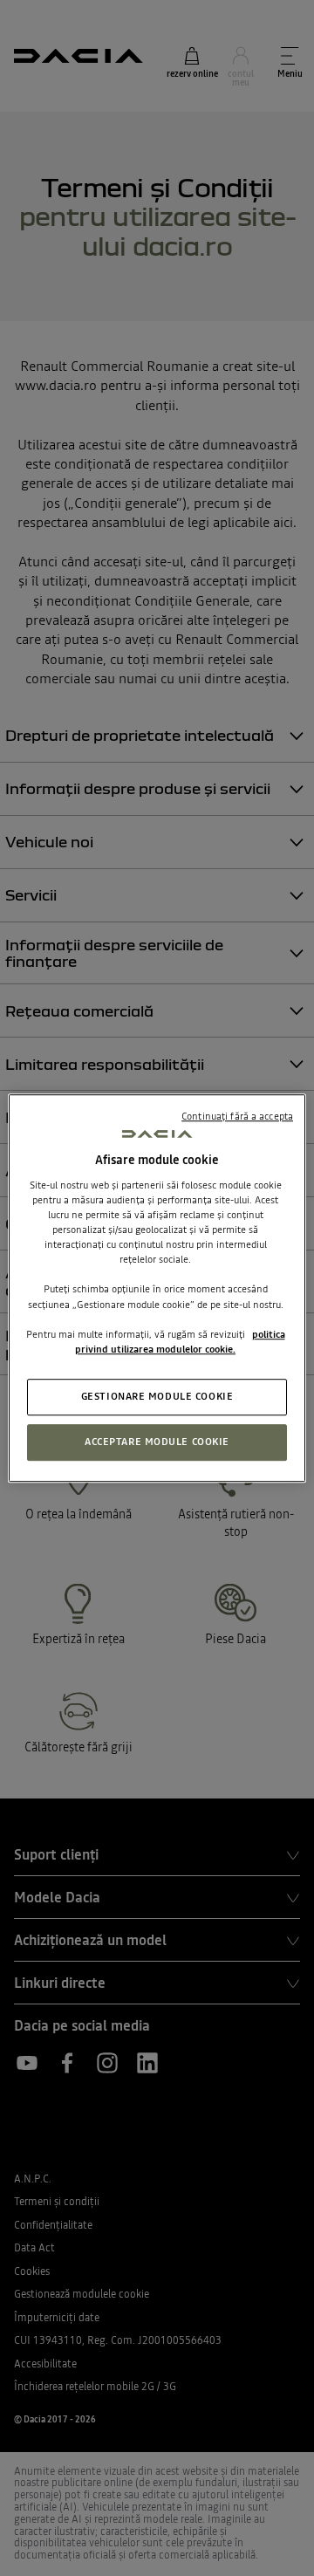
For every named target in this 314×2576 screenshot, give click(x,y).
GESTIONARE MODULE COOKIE (157, 1396)
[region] (157, 1288)
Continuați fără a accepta (237, 1116)
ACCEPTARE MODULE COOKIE (157, 1442)
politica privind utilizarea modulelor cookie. (180, 1342)
